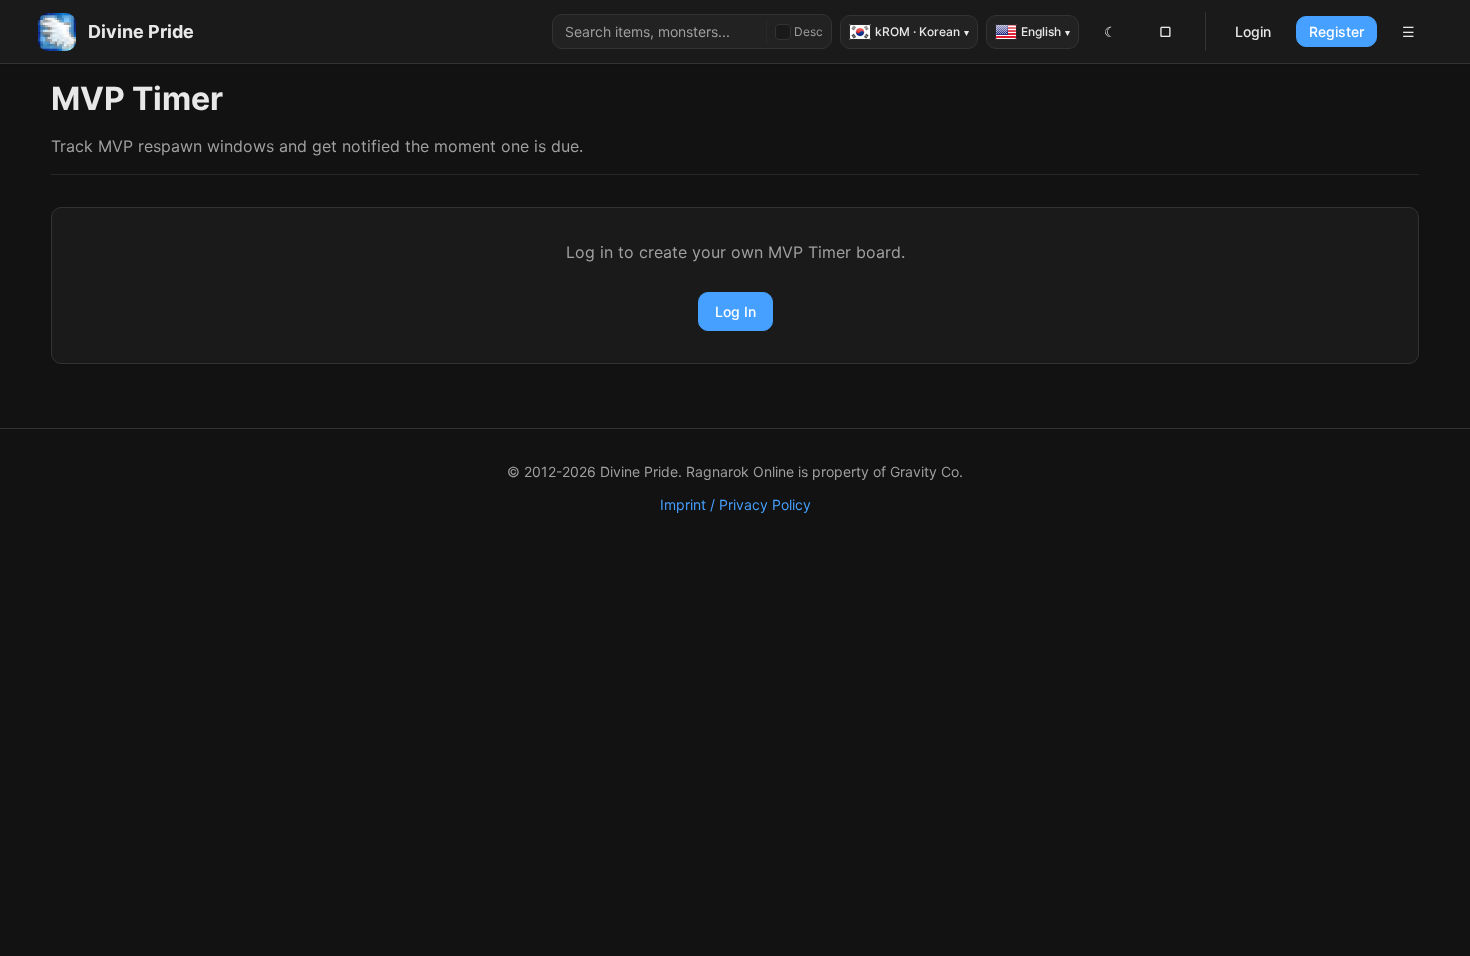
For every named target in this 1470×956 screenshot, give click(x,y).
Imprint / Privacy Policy (735, 504)
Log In (735, 311)
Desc (808, 31)
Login (1253, 31)
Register (1336, 31)
